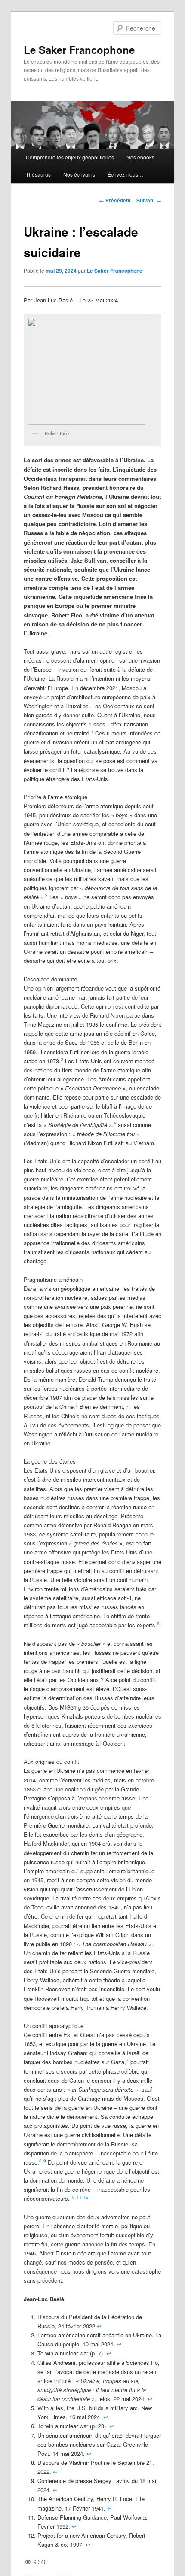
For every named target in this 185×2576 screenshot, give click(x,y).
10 (72, 2197)
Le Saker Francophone (79, 50)
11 (79, 2197)
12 (86, 2197)
